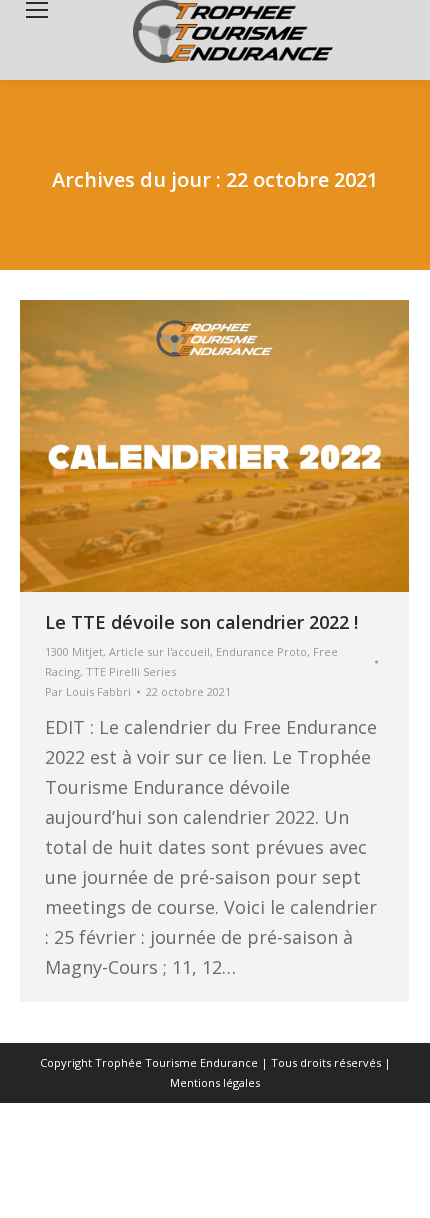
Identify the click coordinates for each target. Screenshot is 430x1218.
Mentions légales (215, 1082)
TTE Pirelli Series (131, 671)
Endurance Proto (261, 651)
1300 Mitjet (74, 651)
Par (88, 691)
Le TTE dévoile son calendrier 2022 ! (201, 622)
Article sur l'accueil (159, 651)
